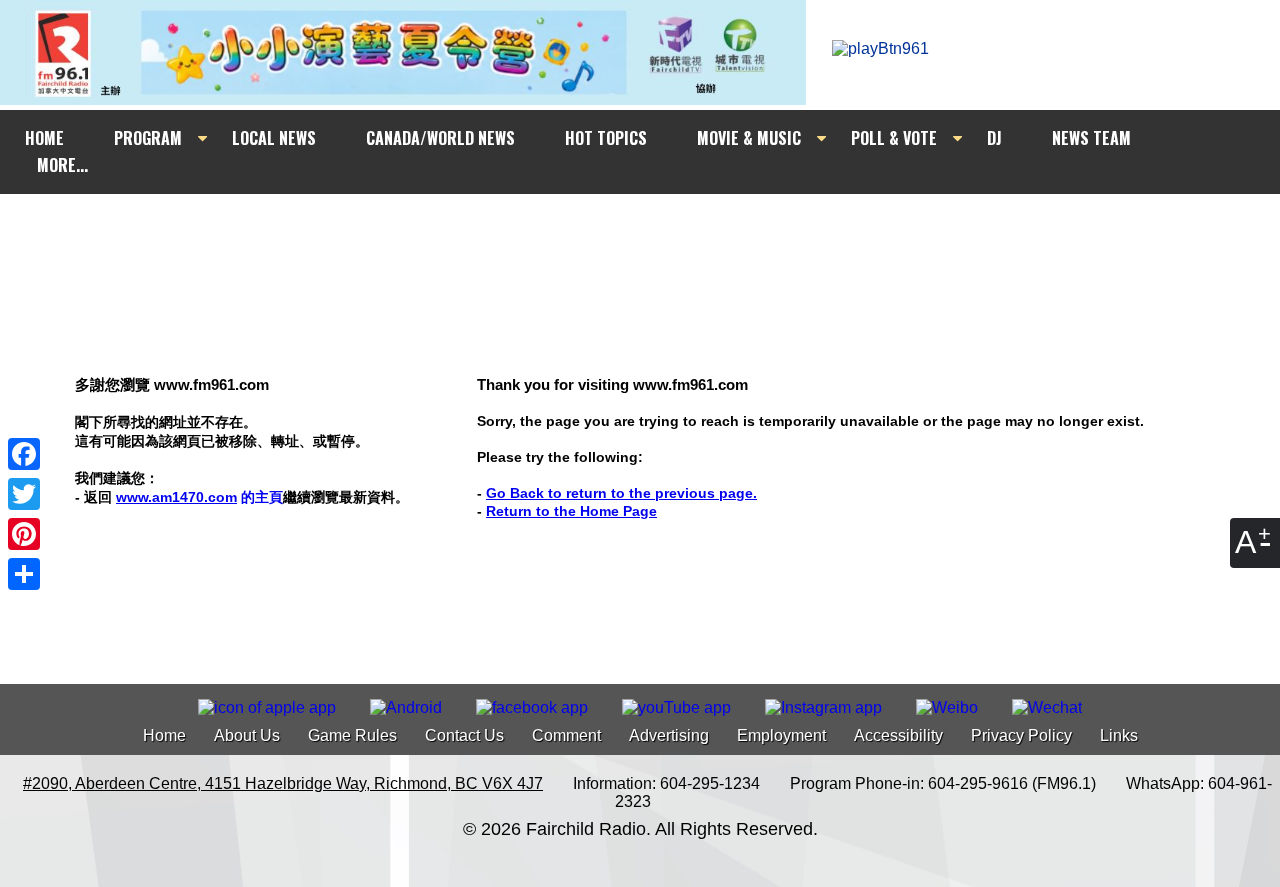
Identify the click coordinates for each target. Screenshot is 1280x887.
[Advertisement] (658, 232)
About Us (247, 735)
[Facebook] (24, 454)
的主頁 (199, 497)
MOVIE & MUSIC (749, 138)
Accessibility (898, 735)
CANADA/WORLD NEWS (440, 138)
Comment (566, 735)
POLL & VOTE (894, 138)
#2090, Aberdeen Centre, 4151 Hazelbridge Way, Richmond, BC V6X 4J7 (283, 783)
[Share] (24, 574)
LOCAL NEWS (274, 138)
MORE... (62, 165)
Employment (781, 735)
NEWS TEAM (1091, 138)
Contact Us (464, 735)
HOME (44, 138)
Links (1119, 735)
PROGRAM (148, 138)
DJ (994, 138)
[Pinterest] (24, 534)
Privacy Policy (1021, 735)
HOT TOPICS (606, 138)
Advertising (669, 735)
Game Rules (352, 735)
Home (164, 735)
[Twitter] (24, 494)
